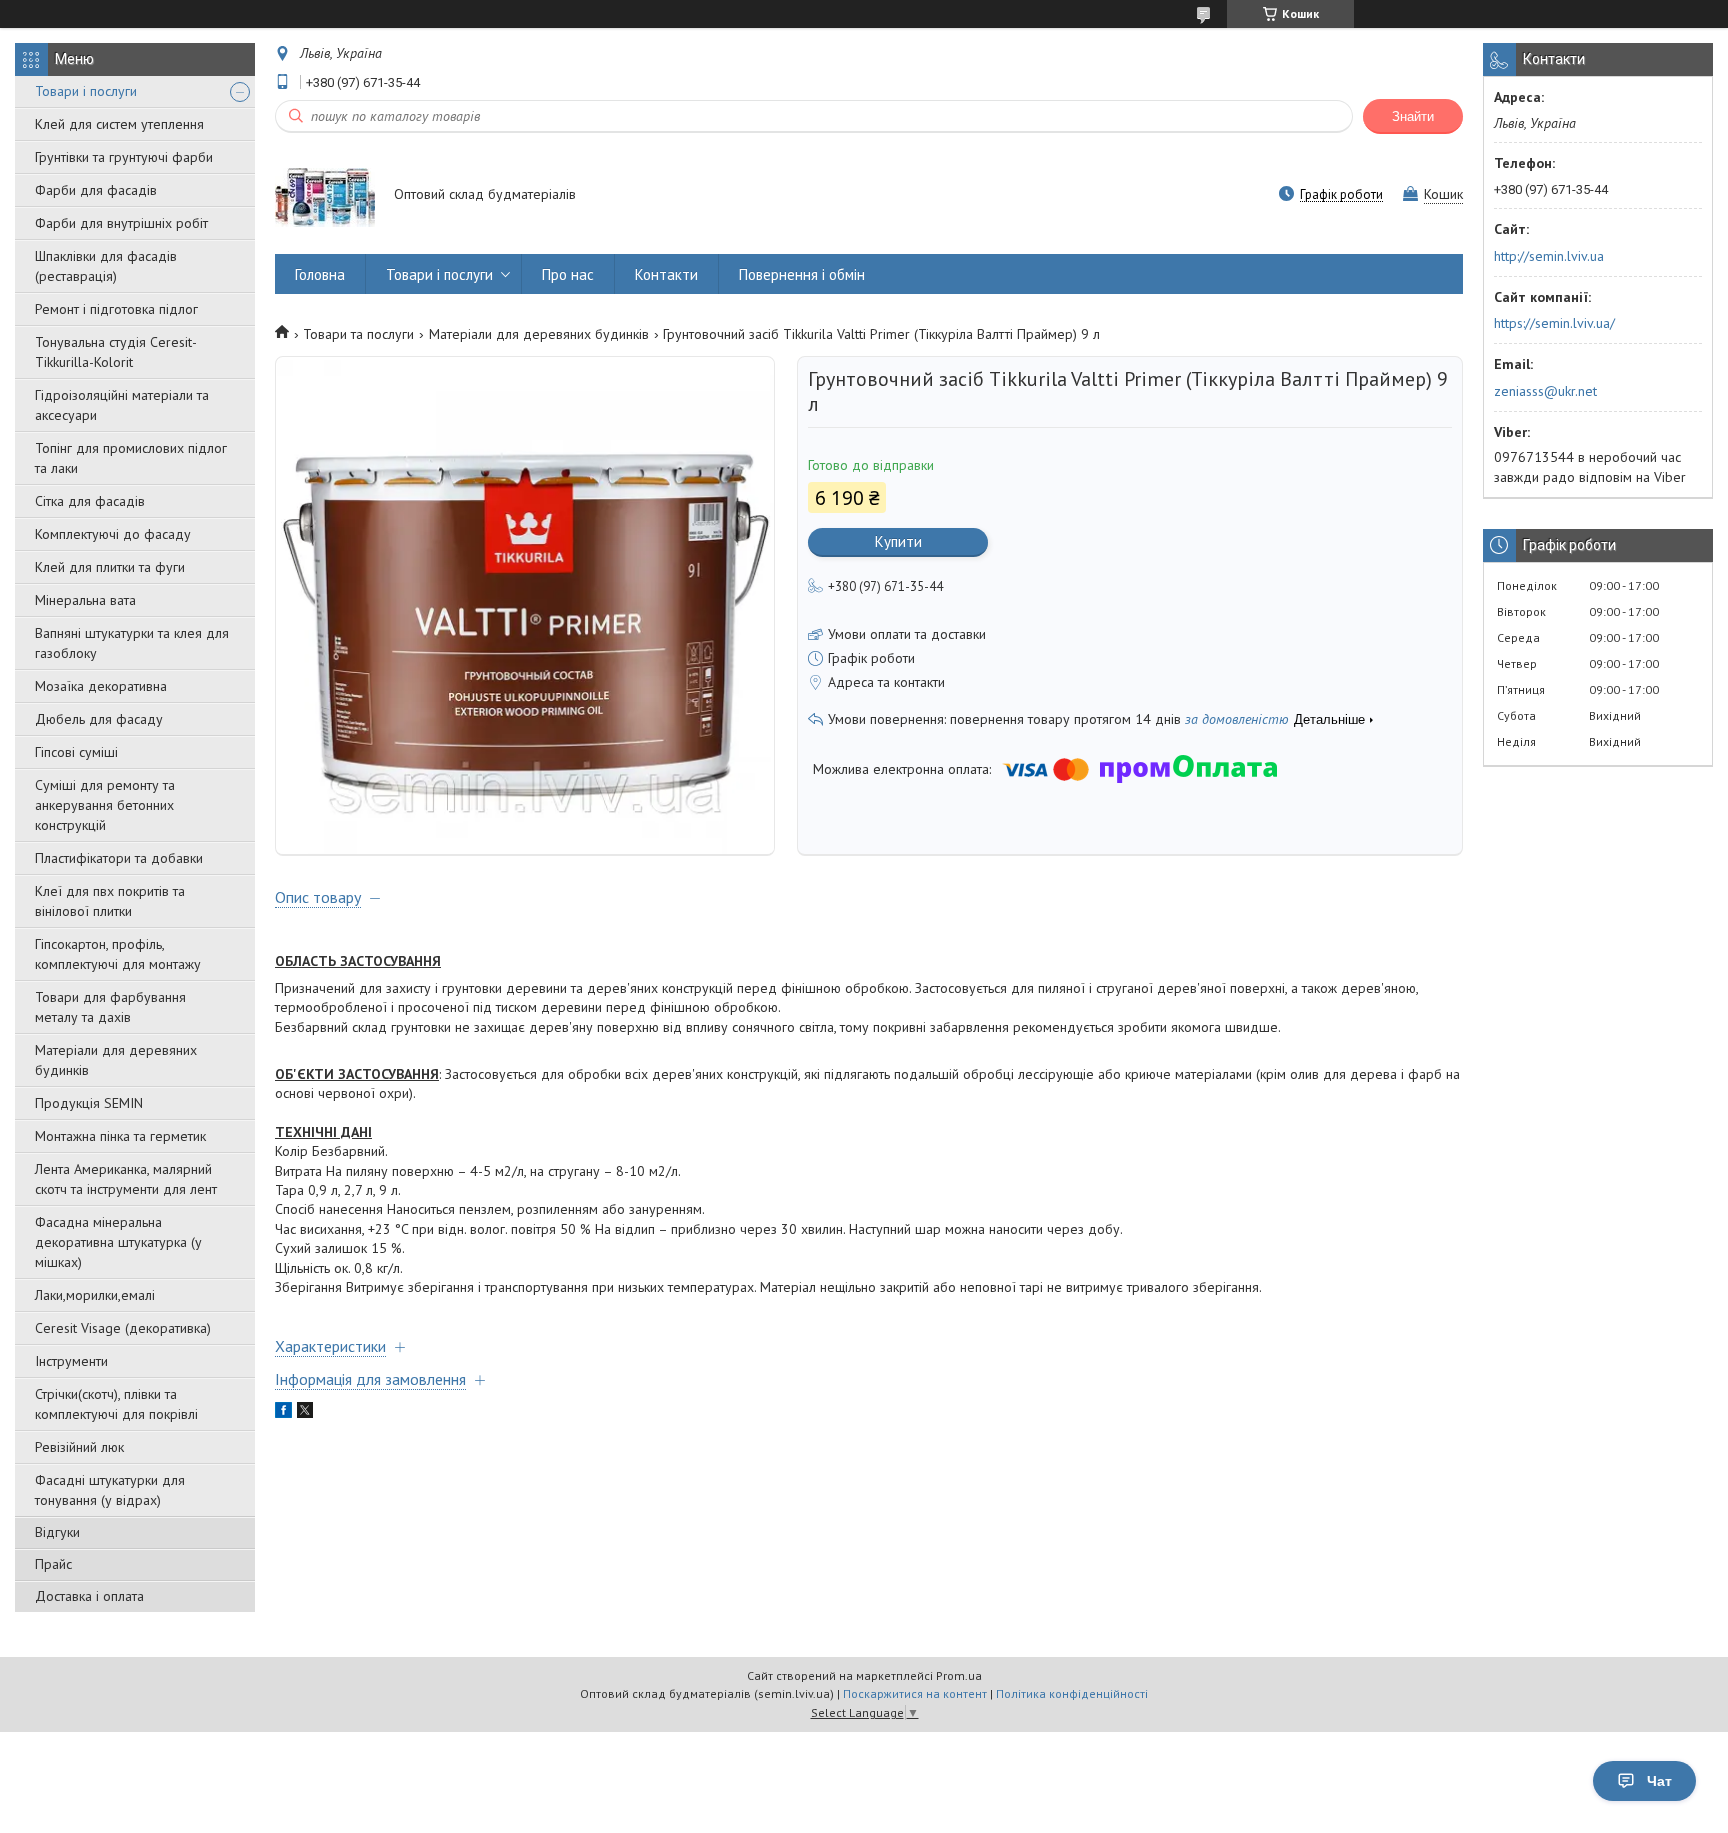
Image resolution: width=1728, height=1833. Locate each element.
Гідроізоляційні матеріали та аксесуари (122, 405)
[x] (305, 1413)
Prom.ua (959, 1675)
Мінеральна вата (85, 600)
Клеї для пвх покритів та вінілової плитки (110, 901)
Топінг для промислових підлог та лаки (131, 458)
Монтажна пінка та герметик (120, 1136)
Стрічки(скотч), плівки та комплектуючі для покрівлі (116, 1404)
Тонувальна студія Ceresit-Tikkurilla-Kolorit (116, 352)
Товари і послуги (86, 91)
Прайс (53, 1564)
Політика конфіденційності (1072, 1693)
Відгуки (57, 1532)
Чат (1659, 1781)
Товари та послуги (358, 334)
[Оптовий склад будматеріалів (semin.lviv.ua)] (325, 196)
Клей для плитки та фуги (110, 567)
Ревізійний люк (79, 1447)
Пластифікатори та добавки (119, 858)
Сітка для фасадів (90, 501)
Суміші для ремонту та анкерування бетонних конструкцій (105, 805)
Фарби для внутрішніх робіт (121, 223)
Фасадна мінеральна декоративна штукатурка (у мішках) (118, 1242)
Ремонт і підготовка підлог (116, 309)
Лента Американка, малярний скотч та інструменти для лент (126, 1179)
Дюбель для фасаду (99, 719)
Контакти (666, 274)
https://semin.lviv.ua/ (1554, 323)
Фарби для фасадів (96, 190)
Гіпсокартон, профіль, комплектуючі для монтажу (118, 954)
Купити (898, 541)
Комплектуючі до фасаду (113, 534)
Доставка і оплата (89, 1596)
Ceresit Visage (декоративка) (123, 1328)
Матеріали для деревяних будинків (116, 1060)
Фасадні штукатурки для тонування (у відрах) (110, 1490)
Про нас (568, 274)
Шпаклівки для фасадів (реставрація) (106, 266)
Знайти (1413, 116)
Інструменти (71, 1361)
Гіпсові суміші (76, 752)
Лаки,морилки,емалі (95, 1295)
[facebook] (283, 1413)
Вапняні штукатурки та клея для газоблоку (132, 643)
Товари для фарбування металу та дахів (110, 1007)
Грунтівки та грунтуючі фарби (124, 157)
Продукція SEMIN (89, 1103)
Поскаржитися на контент (915, 1693)
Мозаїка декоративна (101, 686)
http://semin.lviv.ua (1549, 256)
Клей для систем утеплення (119, 124)
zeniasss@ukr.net (1545, 391)
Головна (320, 274)
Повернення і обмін (802, 274)
